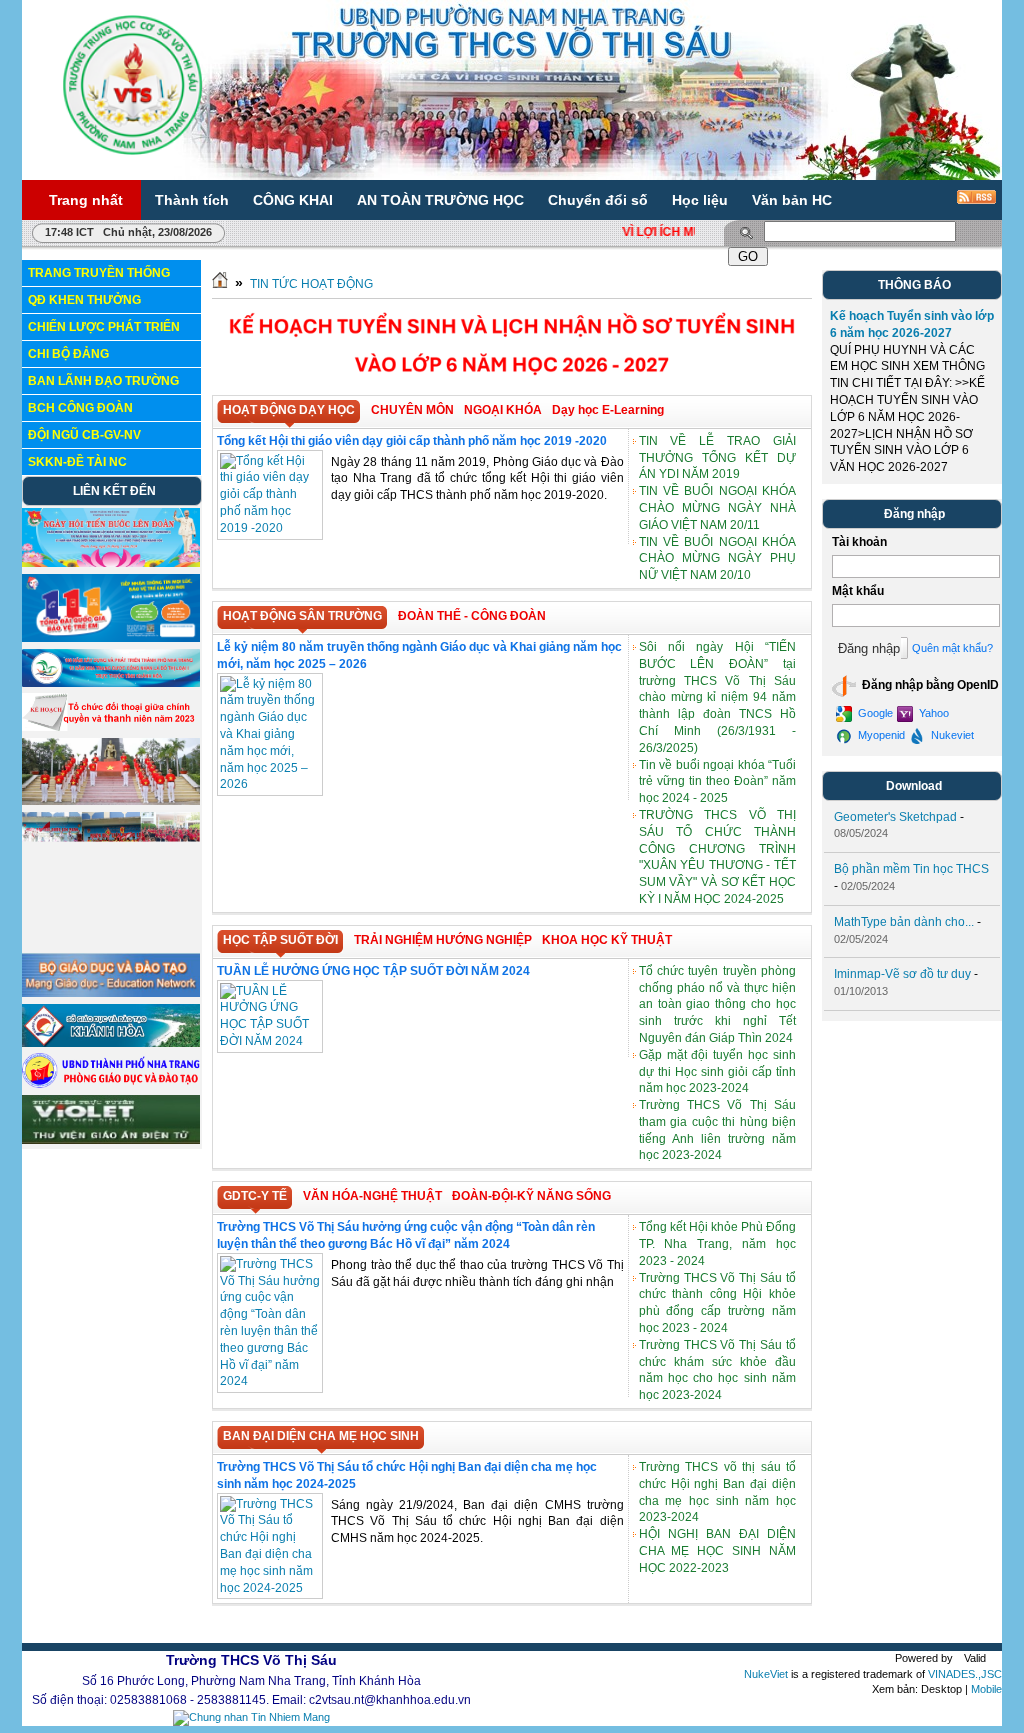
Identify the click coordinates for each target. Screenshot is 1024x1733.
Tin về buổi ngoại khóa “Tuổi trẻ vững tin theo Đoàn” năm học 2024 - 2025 (717, 782)
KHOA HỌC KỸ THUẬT (607, 940)
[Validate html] (990, 1658)
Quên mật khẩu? (952, 648)
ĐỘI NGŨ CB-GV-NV (84, 435)
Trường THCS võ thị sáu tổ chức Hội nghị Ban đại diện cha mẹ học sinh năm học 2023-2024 (717, 1492)
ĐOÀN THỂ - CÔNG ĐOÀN (472, 616)
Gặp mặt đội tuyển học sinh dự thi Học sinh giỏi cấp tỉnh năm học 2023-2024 (717, 1072)
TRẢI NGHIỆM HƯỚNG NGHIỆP (443, 940)
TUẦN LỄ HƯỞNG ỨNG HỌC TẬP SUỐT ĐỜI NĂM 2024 (373, 971)
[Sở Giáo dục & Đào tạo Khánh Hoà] (111, 1043)
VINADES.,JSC (965, 1674)
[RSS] (963, 204)
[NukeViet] (938, 1658)
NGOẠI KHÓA (503, 410)
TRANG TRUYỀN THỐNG (99, 273)
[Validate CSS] (998, 1658)
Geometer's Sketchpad (895, 817)
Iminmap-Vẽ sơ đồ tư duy (902, 974)
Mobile (986, 1689)
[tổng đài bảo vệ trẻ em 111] (111, 638)
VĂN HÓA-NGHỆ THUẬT (372, 1196)
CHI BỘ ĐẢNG (68, 354)
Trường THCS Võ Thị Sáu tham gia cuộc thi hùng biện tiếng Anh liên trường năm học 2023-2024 (717, 1130)
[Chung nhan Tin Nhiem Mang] (251, 1717)
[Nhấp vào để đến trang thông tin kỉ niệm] (111, 683)
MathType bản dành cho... (904, 922)
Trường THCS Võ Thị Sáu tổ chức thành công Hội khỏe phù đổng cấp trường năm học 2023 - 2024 (717, 1303)
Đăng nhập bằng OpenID (929, 685)
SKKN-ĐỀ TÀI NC (77, 462)
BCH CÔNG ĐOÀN (80, 408)
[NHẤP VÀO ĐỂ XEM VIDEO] (111, 801)
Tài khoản (859, 542)
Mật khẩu (858, 591)
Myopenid (880, 735)
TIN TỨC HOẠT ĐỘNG (311, 284)
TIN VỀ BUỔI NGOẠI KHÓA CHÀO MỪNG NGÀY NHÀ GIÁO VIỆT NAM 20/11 (717, 508)
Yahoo (932, 713)
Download (914, 786)
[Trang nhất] (220, 284)
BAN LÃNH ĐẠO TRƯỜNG (103, 381)
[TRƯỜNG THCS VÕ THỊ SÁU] (132, 84)
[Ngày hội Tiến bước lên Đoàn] (111, 563)
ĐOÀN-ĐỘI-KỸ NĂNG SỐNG (531, 1196)
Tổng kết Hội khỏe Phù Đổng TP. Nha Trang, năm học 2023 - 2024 (717, 1244)
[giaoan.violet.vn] (111, 1140)
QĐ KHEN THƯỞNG (84, 300)
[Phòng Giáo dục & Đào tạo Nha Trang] (111, 1084)
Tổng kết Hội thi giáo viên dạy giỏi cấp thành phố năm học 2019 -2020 (412, 441)
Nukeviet (951, 735)
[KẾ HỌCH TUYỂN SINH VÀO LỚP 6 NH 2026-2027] (512, 386)
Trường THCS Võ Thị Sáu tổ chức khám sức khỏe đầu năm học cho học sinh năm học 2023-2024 (717, 1370)
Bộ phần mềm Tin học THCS (911, 869)
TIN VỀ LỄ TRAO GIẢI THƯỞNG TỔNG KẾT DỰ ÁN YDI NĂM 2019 (717, 458)
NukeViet (766, 1674)
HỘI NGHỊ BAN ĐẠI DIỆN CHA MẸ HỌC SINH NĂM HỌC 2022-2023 (717, 1551)
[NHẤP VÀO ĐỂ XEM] (111, 727)
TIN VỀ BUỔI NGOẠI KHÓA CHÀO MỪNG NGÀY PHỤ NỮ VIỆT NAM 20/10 (717, 559)
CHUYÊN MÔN (412, 410)
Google (874, 713)
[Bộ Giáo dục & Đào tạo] (111, 993)
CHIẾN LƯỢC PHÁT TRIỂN (104, 327)
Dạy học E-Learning (608, 410)
